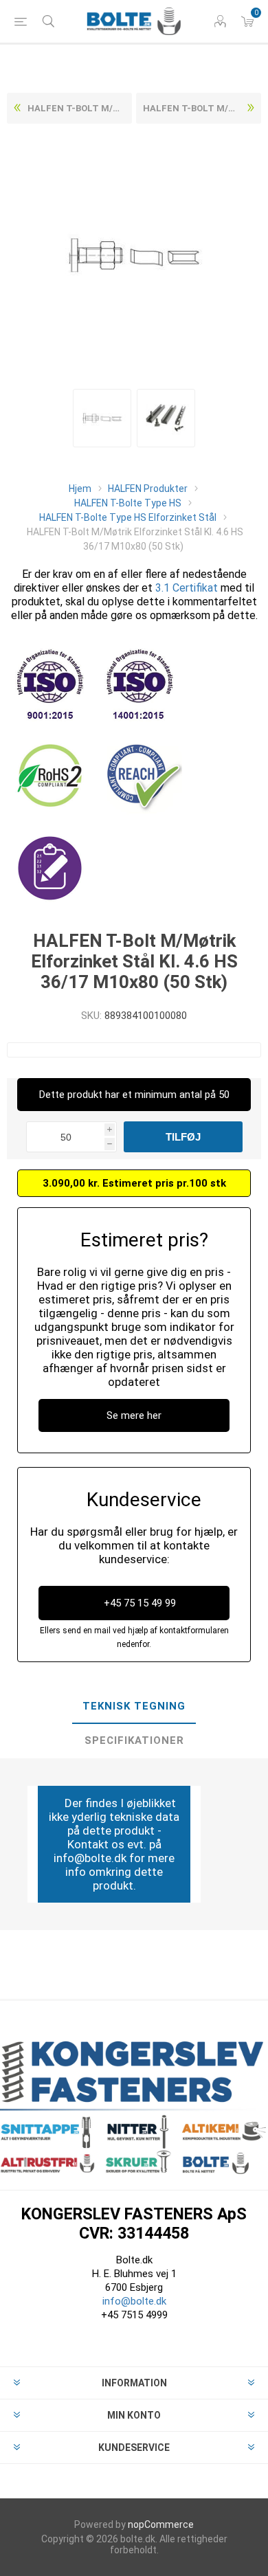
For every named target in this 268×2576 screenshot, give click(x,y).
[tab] (134, 1707)
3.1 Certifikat (187, 588)
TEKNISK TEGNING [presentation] (134, 1706)
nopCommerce (161, 2524)
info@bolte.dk (134, 2301)
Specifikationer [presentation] (134, 1740)
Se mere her (134, 1415)
